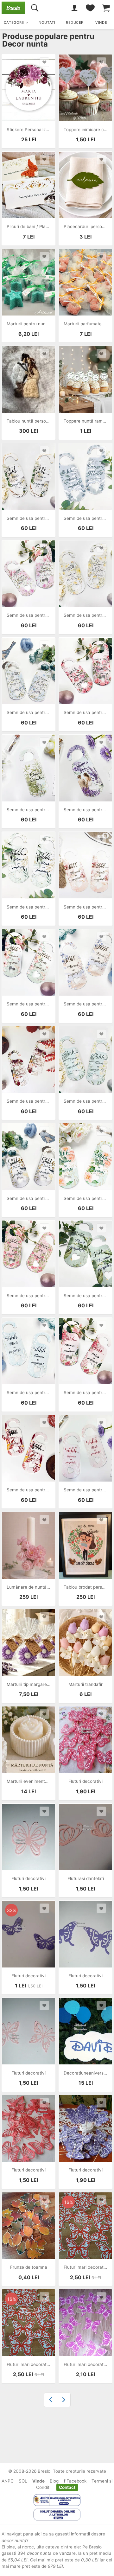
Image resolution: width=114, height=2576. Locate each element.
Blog (54, 2481)
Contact (67, 2487)
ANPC (8, 2481)
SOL (23, 2481)
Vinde (38, 2481)
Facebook (76, 2481)
